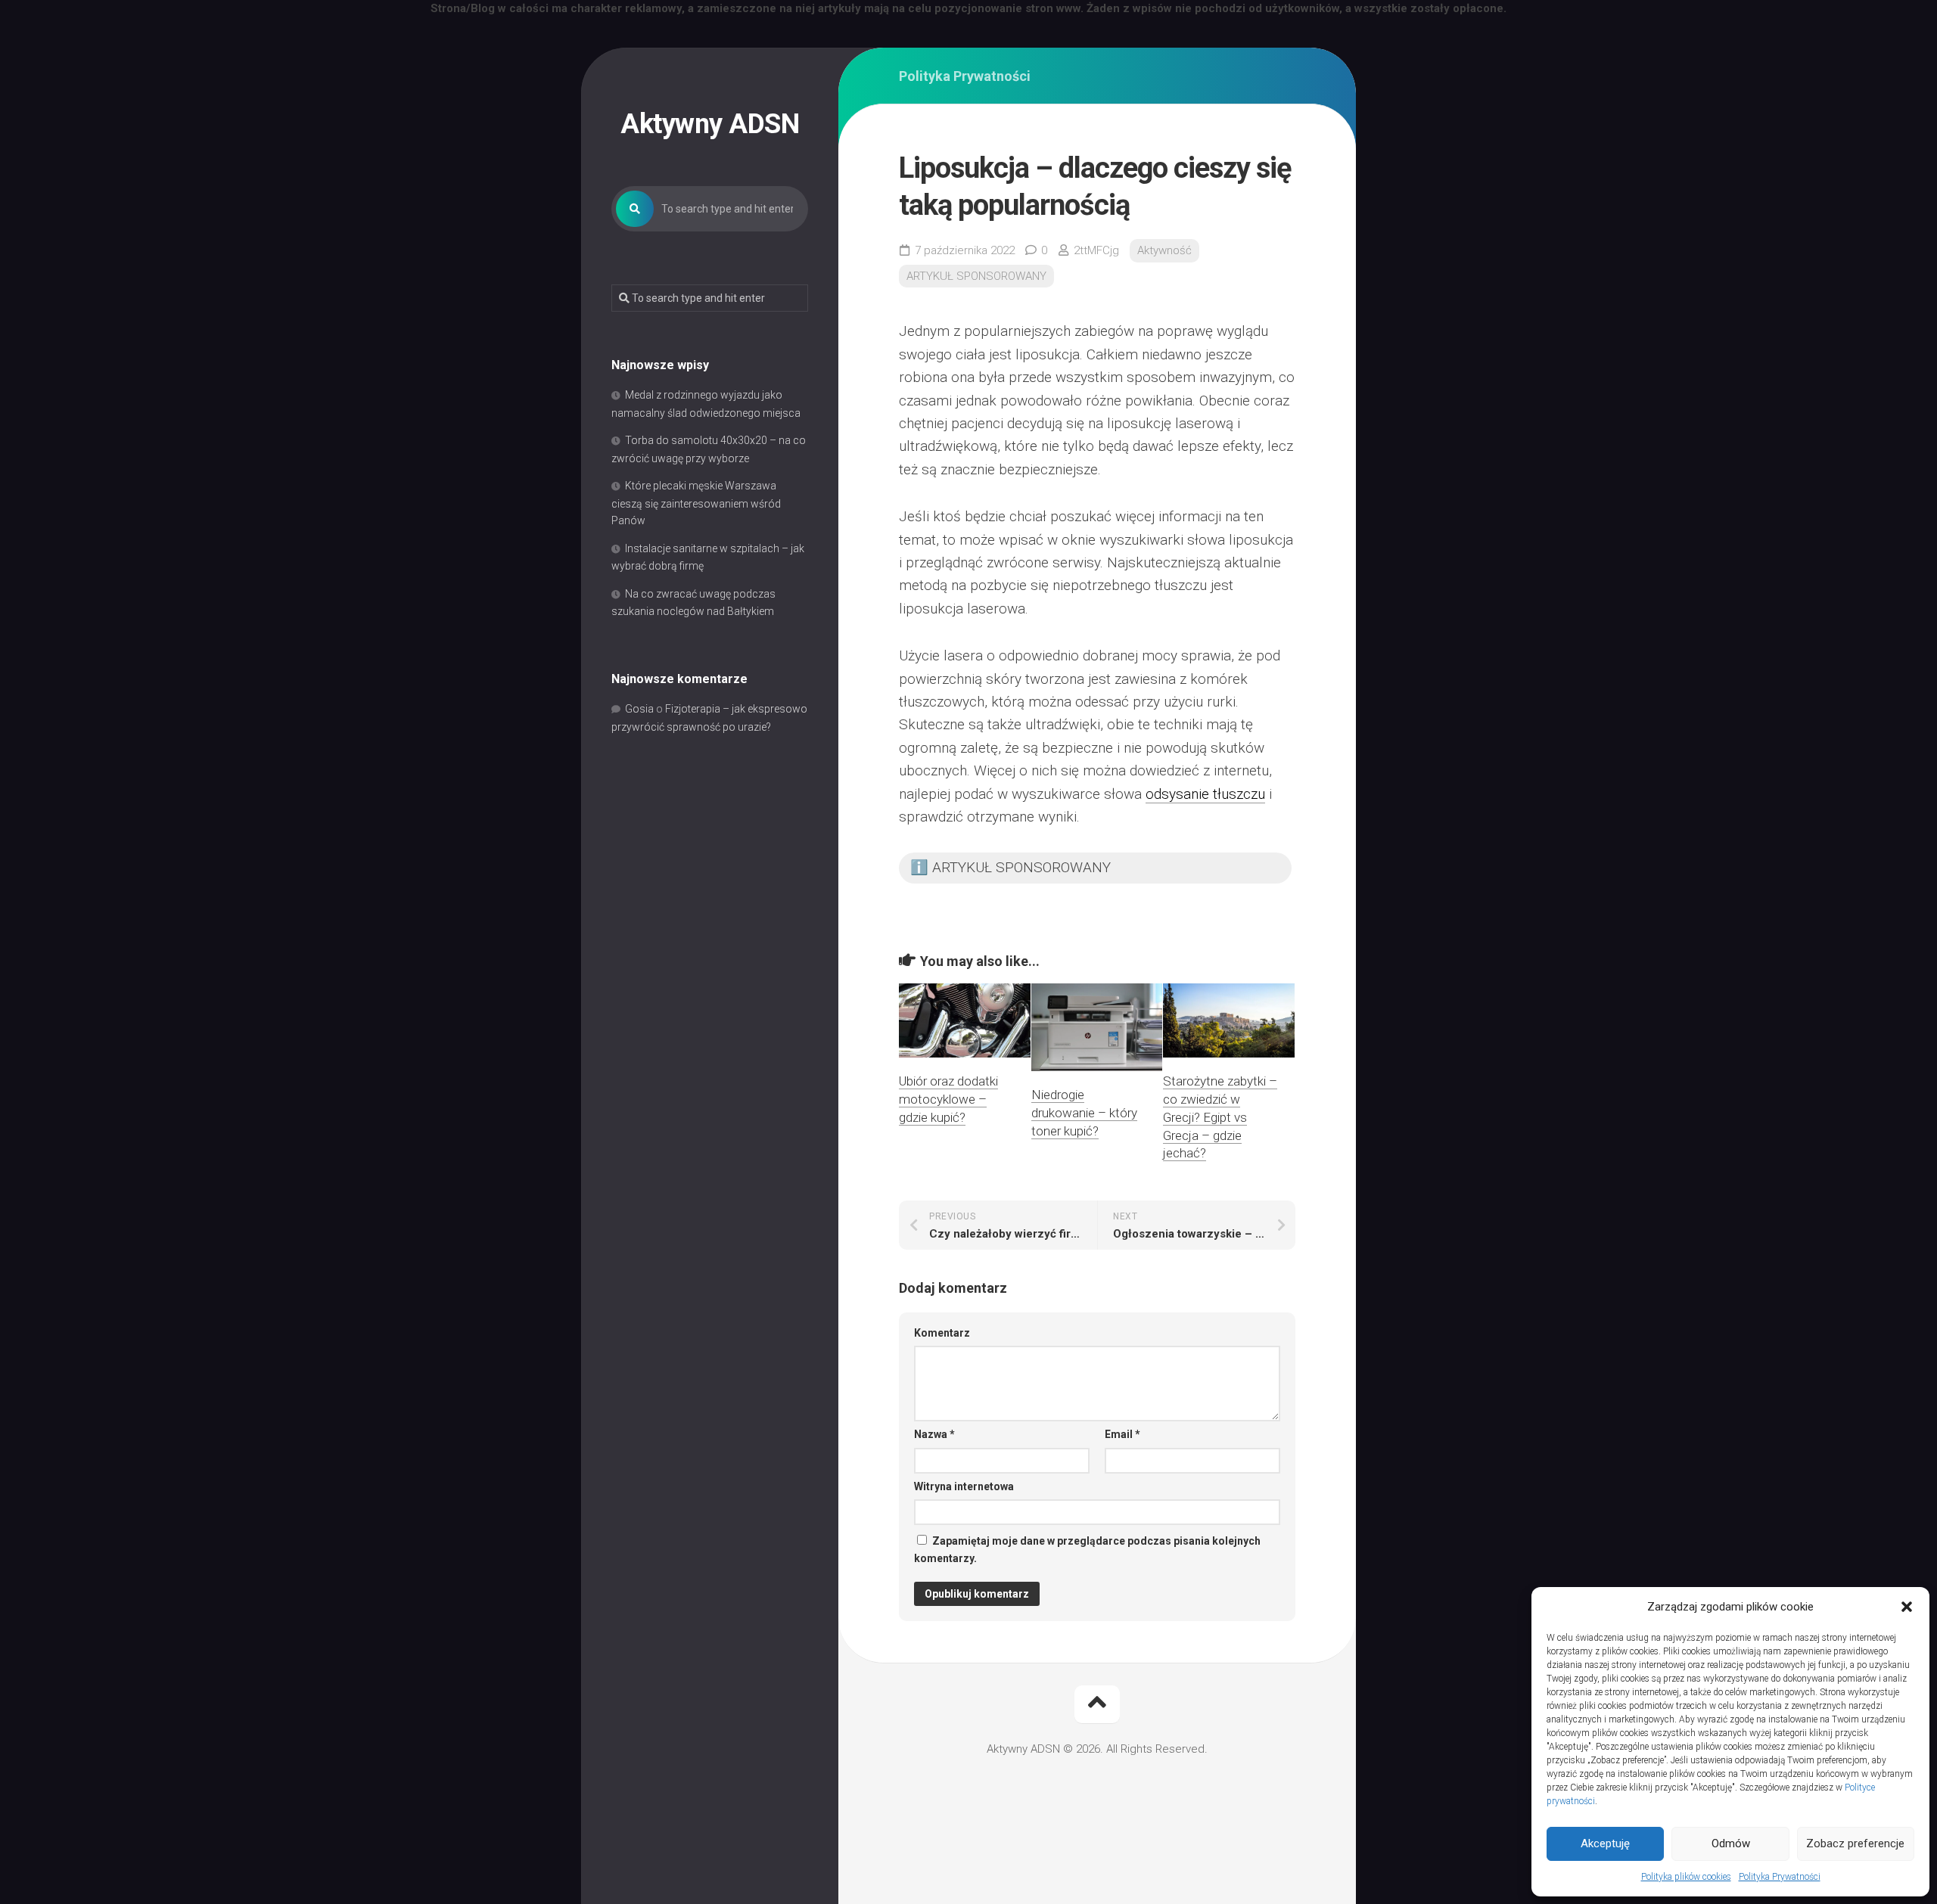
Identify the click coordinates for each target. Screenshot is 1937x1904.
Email (1122, 1434)
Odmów (1731, 1843)
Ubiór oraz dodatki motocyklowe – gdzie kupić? (948, 1099)
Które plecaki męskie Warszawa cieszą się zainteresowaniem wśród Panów (696, 503)
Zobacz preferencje (1855, 1843)
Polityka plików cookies (1686, 1877)
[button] (1907, 1607)
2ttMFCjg (1096, 250)
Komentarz (942, 1333)
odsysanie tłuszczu (1205, 794)
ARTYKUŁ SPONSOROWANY (976, 276)
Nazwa (934, 1434)
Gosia (639, 709)
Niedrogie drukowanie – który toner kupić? (1084, 1113)
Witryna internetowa (964, 1486)
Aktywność (1164, 250)
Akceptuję (1605, 1843)
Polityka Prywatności (1780, 1877)
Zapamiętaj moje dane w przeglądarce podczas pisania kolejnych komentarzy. (1087, 1550)
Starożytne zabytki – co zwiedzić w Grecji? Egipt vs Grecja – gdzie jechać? (1220, 1117)
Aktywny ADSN (710, 124)
